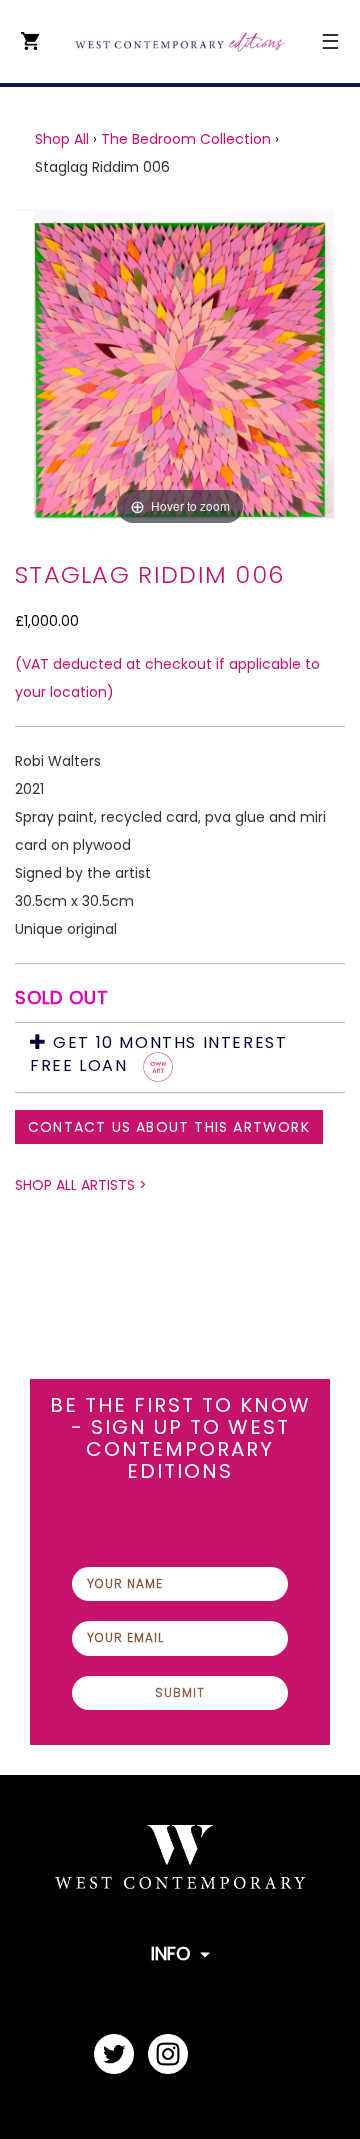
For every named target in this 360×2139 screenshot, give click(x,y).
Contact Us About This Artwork (169, 1127)
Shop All (62, 139)
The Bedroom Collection (186, 139)
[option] (180, 370)
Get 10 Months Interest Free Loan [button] (158, 1055)
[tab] (180, 1057)
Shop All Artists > (81, 1185)
